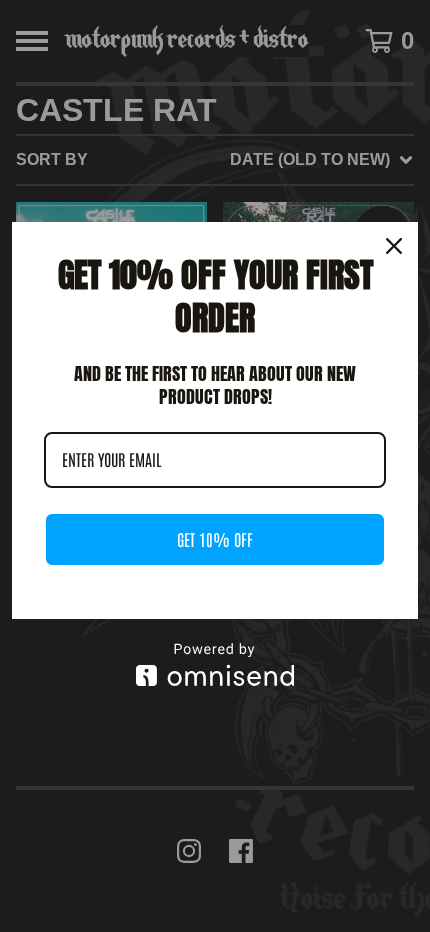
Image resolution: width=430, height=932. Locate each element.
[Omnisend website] (215, 664)
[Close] (394, 246)
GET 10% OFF (215, 539)
